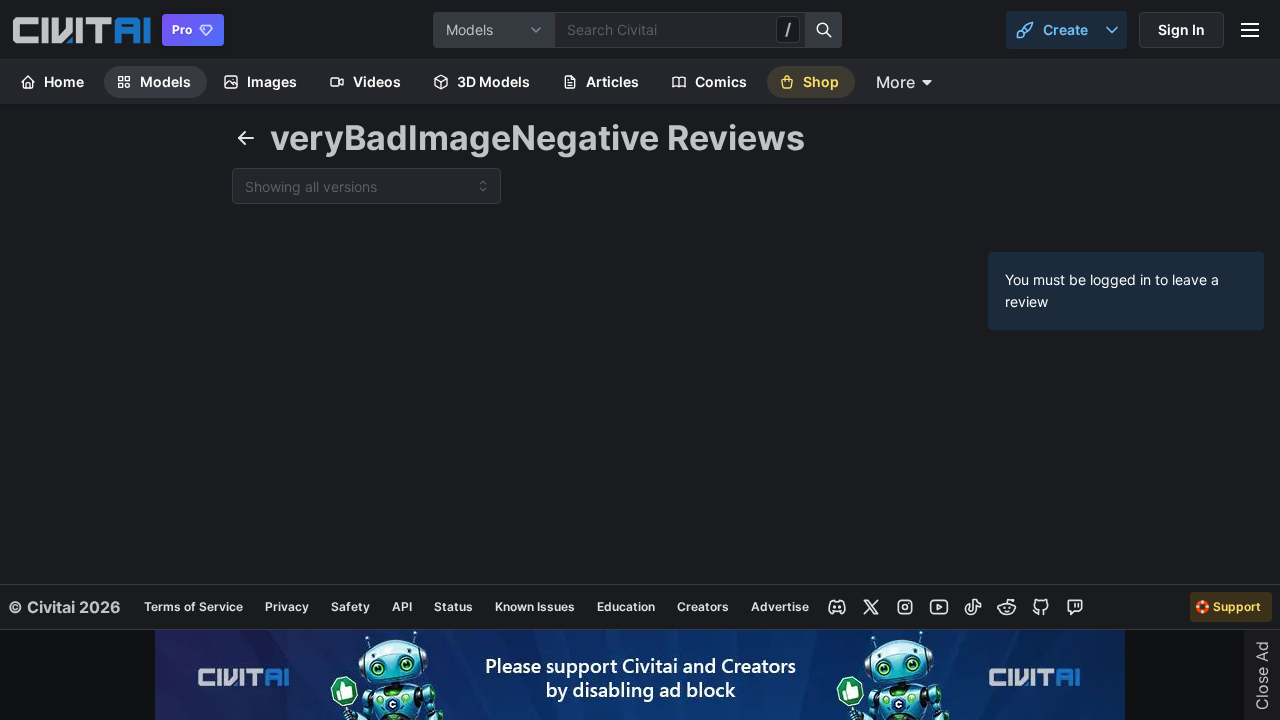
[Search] (824, 30)
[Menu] (1250, 30)
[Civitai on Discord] (837, 607)
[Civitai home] (81, 30)
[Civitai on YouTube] (939, 607)
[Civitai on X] (871, 607)
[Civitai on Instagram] (905, 607)
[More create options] (1112, 30)
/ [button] (788, 29)
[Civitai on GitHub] (1041, 607)
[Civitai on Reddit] (1007, 607)
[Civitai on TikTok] (973, 607)
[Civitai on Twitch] (1075, 607)
